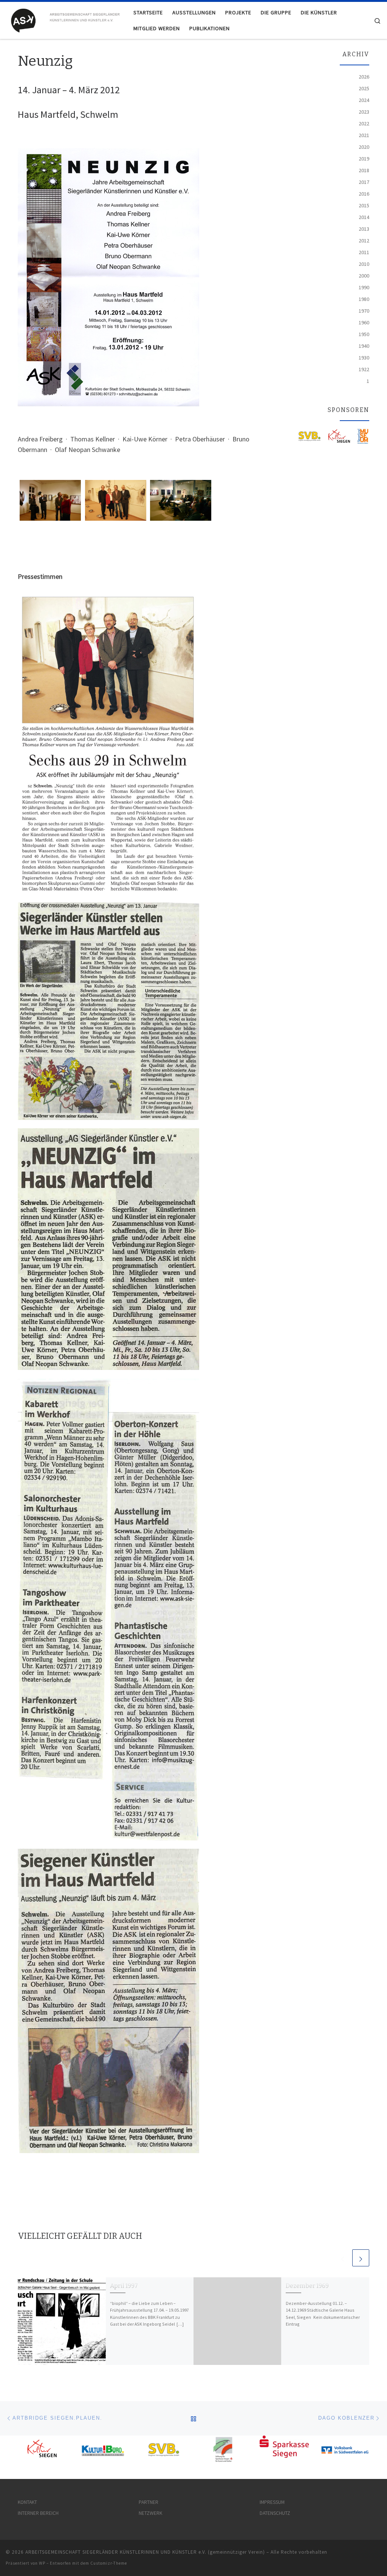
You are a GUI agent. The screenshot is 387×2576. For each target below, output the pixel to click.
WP (42, 2563)
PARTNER (149, 2502)
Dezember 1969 (307, 2286)
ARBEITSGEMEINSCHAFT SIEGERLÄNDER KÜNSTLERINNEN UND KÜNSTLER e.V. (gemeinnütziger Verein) (145, 2552)
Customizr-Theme (109, 2563)
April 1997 (124, 2286)
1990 (364, 287)
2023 (364, 112)
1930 (364, 358)
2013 (364, 229)
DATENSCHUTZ (275, 2513)
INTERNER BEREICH (38, 2513)
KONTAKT (27, 2502)
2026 (364, 77)
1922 (364, 369)
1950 (364, 334)
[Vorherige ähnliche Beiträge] (343, 2258)
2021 (364, 135)
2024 (364, 100)
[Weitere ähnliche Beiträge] (361, 2258)
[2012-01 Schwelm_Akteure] (50, 500)
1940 (364, 346)
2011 (364, 252)
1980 (364, 299)
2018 (364, 170)
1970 (364, 311)
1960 (364, 322)
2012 (364, 241)
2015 (364, 205)
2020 (364, 147)
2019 (364, 159)
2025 (364, 88)
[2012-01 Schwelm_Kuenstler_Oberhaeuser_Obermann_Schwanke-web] (116, 500)
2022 (364, 123)
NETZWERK (150, 2513)
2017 (364, 182)
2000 (364, 276)
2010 (364, 264)
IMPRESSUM (272, 2502)
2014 (364, 217)
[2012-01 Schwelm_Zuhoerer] (181, 500)
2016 (364, 194)
